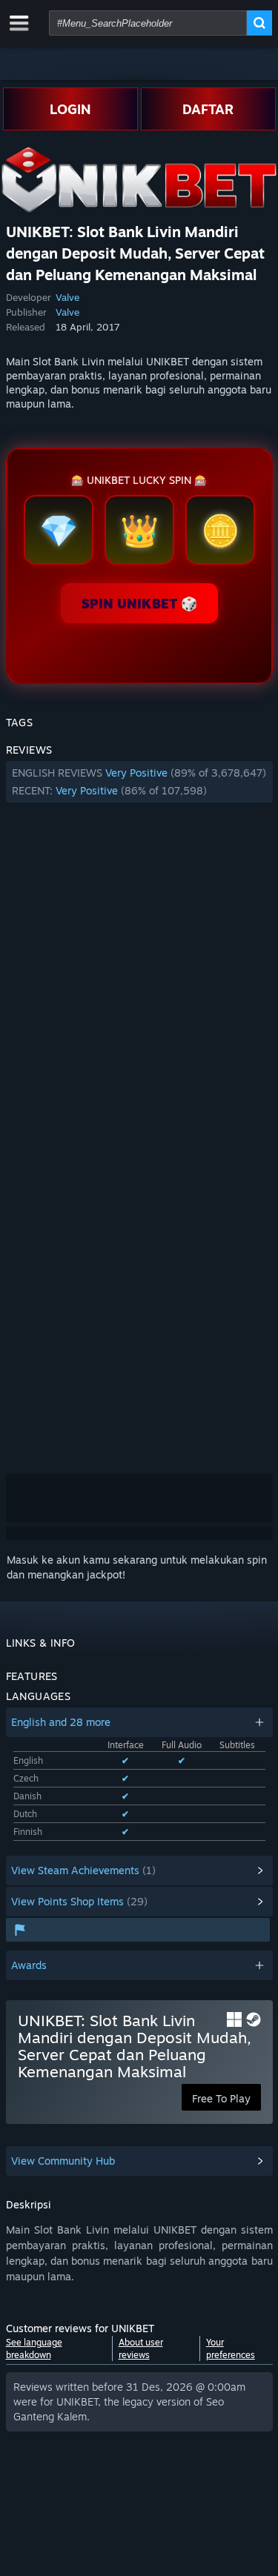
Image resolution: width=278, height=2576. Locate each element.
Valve (67, 297)
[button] (139, 782)
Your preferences (231, 2348)
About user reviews (141, 2348)
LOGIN (70, 109)
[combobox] (148, 23)
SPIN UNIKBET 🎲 (139, 603)
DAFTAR (208, 109)
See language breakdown (34, 2348)
